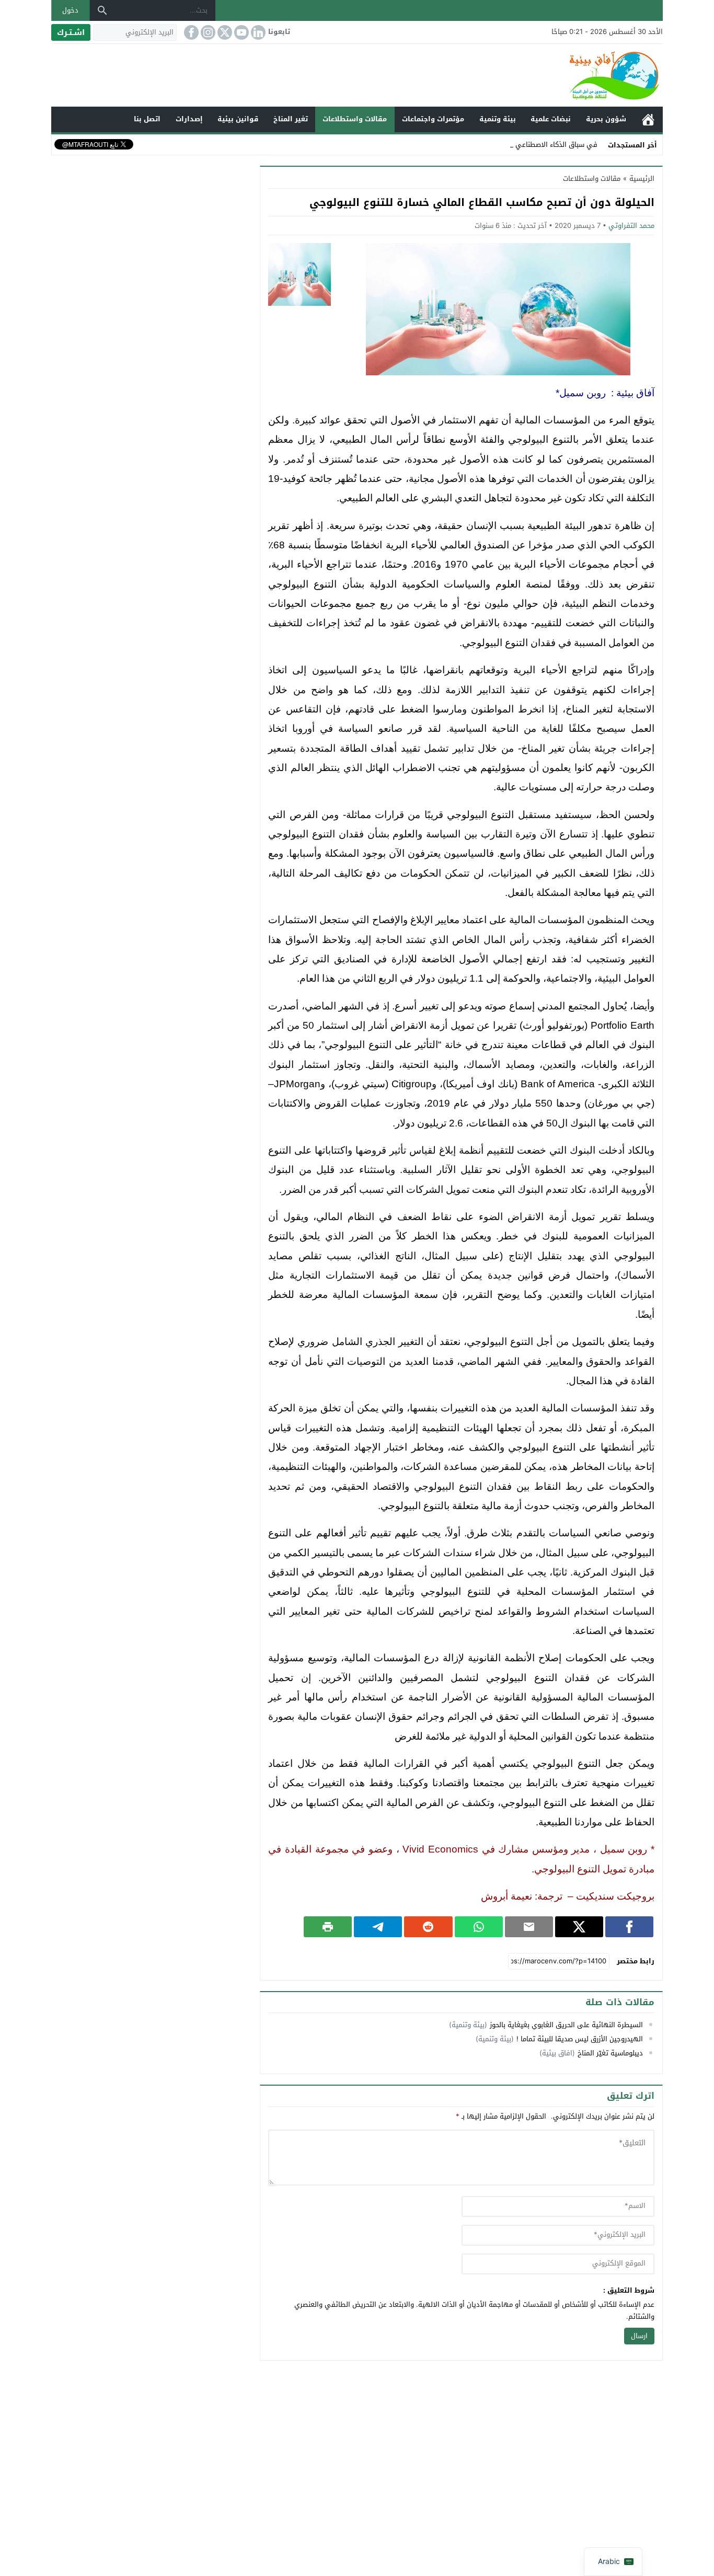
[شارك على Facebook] (629, 1927)
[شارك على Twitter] (579, 1927)
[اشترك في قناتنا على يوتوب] (240, 32)
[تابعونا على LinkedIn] (257, 32)
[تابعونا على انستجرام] (207, 32)
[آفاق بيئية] (357, 75)
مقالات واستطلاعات (355, 119)
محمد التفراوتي (631, 226)
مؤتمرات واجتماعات (433, 119)
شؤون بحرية (606, 119)
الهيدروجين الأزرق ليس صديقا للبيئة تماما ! (580, 2039)
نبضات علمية (551, 119)
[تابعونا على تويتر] (224, 32)
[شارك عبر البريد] (529, 1927)
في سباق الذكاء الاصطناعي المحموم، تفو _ (533, 145)
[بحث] (102, 10)
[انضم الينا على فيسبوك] (190, 32)
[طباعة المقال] (328, 1927)
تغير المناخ (291, 119)
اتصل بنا (147, 119)
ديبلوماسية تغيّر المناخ (610, 2053)
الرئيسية (648, 119)
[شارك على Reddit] (428, 1927)
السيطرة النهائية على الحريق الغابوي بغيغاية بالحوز (566, 2025)
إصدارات (189, 119)
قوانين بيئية (238, 119)
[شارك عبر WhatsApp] (479, 1927)
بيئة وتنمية (498, 119)
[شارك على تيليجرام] (378, 1927)
